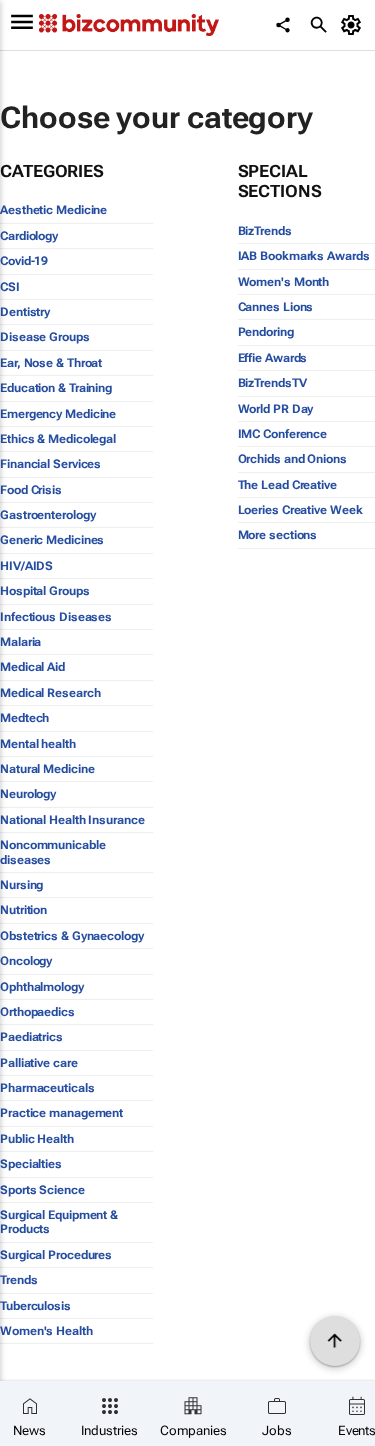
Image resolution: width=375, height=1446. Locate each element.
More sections (278, 535)
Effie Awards (273, 358)
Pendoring (266, 332)
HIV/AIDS (26, 566)
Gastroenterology (47, 515)
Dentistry (25, 312)
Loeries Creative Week (300, 510)
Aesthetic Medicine (53, 210)
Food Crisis (31, 490)
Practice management (61, 1113)
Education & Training (56, 388)
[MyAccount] (354, 25)
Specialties (31, 1164)
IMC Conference (283, 434)
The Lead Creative (287, 485)
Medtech (24, 718)
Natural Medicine (47, 769)
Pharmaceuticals (47, 1088)
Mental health (38, 744)
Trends (18, 1280)
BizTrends (265, 231)
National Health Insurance (72, 820)
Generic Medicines (52, 540)
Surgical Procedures (56, 1255)
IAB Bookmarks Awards (304, 256)
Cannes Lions (276, 307)
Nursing (21, 885)
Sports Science (42, 1190)
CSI (10, 287)
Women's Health (46, 1331)
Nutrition (23, 910)
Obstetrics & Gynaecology (72, 936)
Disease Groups (45, 337)
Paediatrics (31, 1037)
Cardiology (29, 236)
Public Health (37, 1139)
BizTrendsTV (272, 383)
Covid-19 (24, 261)
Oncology (26, 961)
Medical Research (50, 693)
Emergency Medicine (58, 414)
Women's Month (284, 282)
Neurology (28, 794)
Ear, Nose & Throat (51, 363)
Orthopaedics (37, 1012)
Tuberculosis (35, 1306)
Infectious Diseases (56, 617)
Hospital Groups (45, 591)
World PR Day (276, 409)
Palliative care (39, 1063)
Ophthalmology (42, 987)
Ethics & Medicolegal (58, 439)
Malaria (20, 642)
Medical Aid (32, 667)
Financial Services (50, 464)
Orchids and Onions (292, 459)
